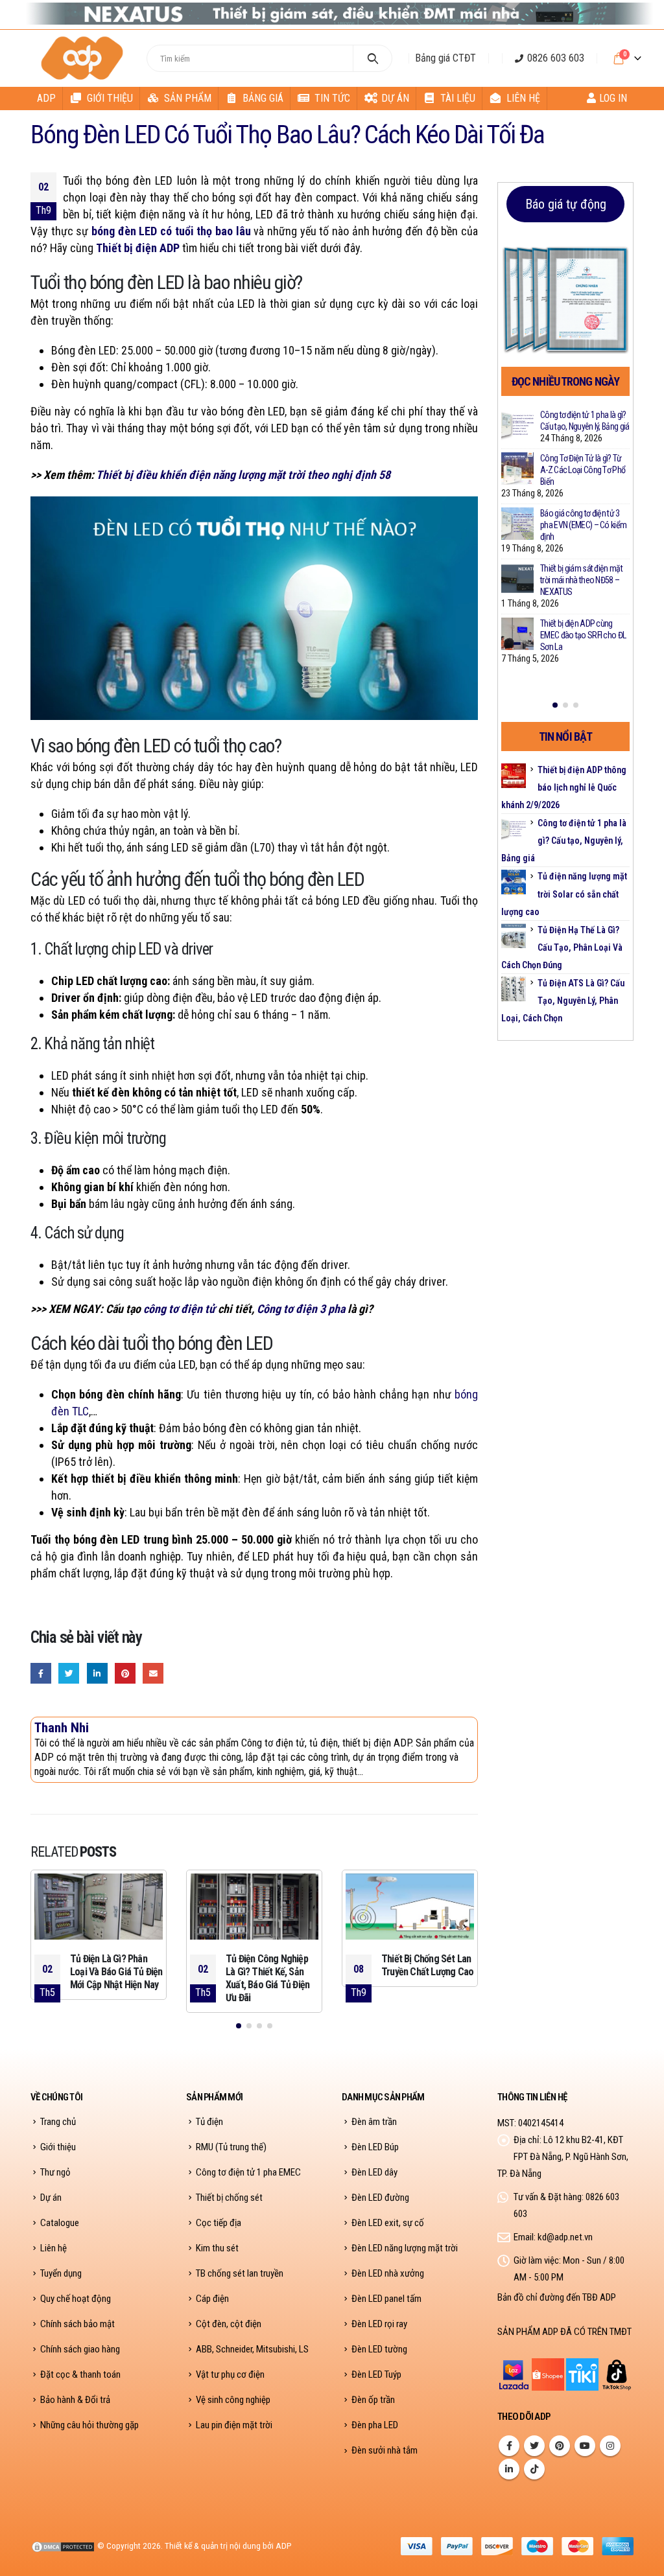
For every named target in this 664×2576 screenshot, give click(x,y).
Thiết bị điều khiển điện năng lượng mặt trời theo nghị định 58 (243, 475)
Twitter (69, 1673)
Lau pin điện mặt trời (234, 2425)
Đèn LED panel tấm (386, 2299)
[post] (517, 425)
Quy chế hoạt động (76, 2299)
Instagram (610, 2446)
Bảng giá (263, 98)
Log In (613, 98)
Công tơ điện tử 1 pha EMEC (248, 2172)
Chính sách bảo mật (77, 2324)
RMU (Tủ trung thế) (231, 2147)
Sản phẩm (188, 98)
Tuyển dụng (61, 2273)
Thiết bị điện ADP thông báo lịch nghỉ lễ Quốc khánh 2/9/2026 (564, 787)
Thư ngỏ (55, 2172)
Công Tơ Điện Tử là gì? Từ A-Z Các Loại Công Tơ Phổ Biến (583, 470)
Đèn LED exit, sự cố (388, 2223)
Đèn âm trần (374, 2122)
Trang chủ (58, 2122)
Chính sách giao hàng (80, 2349)
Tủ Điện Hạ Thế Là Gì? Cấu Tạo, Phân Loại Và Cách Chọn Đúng (562, 947)
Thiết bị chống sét (229, 2198)
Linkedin (509, 2469)
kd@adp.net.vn (565, 2237)
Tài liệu (458, 98)
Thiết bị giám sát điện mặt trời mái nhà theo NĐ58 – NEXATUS (581, 580)
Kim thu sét (217, 2248)
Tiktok (534, 2469)
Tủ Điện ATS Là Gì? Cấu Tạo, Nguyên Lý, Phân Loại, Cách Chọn (563, 1001)
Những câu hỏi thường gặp (89, 2425)
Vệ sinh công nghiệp (233, 2400)
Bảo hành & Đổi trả (75, 2400)
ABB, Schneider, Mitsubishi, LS (252, 2349)
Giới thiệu (110, 98)
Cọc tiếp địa (219, 2223)
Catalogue (60, 2223)
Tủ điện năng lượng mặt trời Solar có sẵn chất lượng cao (564, 894)
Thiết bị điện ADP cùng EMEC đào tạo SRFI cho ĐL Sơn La (583, 635)
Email (153, 1673)
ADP (46, 98)
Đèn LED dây (374, 2172)
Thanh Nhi (62, 1727)
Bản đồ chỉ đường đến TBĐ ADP (557, 2297)
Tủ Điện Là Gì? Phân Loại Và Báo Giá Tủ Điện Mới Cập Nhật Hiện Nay (116, 1972)
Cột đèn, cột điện (229, 2324)
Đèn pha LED (375, 2425)
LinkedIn (97, 1673)
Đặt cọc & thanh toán (80, 2374)
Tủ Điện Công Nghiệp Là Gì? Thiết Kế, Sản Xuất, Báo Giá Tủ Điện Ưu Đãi (267, 1978)
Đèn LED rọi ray (379, 2324)
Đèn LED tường (379, 2349)
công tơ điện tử (179, 1309)
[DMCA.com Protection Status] (63, 2546)
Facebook (41, 1673)
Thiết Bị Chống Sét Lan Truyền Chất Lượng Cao (427, 1965)
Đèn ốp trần (373, 2400)
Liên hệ (523, 98)
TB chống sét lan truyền (240, 2273)
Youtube (585, 2446)
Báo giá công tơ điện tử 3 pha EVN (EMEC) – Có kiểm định (583, 525)
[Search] (373, 58)
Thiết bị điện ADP (138, 248)
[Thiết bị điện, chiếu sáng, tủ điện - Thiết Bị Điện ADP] (84, 58)
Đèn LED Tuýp (376, 2374)
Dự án (395, 98)
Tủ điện (209, 2122)
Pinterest (125, 1673)
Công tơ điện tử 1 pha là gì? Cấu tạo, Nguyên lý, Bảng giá (564, 841)
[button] (239, 2026)
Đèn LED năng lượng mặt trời (405, 2248)
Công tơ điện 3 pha (301, 1309)
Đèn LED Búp (375, 2147)
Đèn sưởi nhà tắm (385, 2450)
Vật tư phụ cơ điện (230, 2374)
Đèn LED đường (380, 2198)
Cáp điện (212, 2299)
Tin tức (332, 98)
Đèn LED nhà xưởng (388, 2273)
